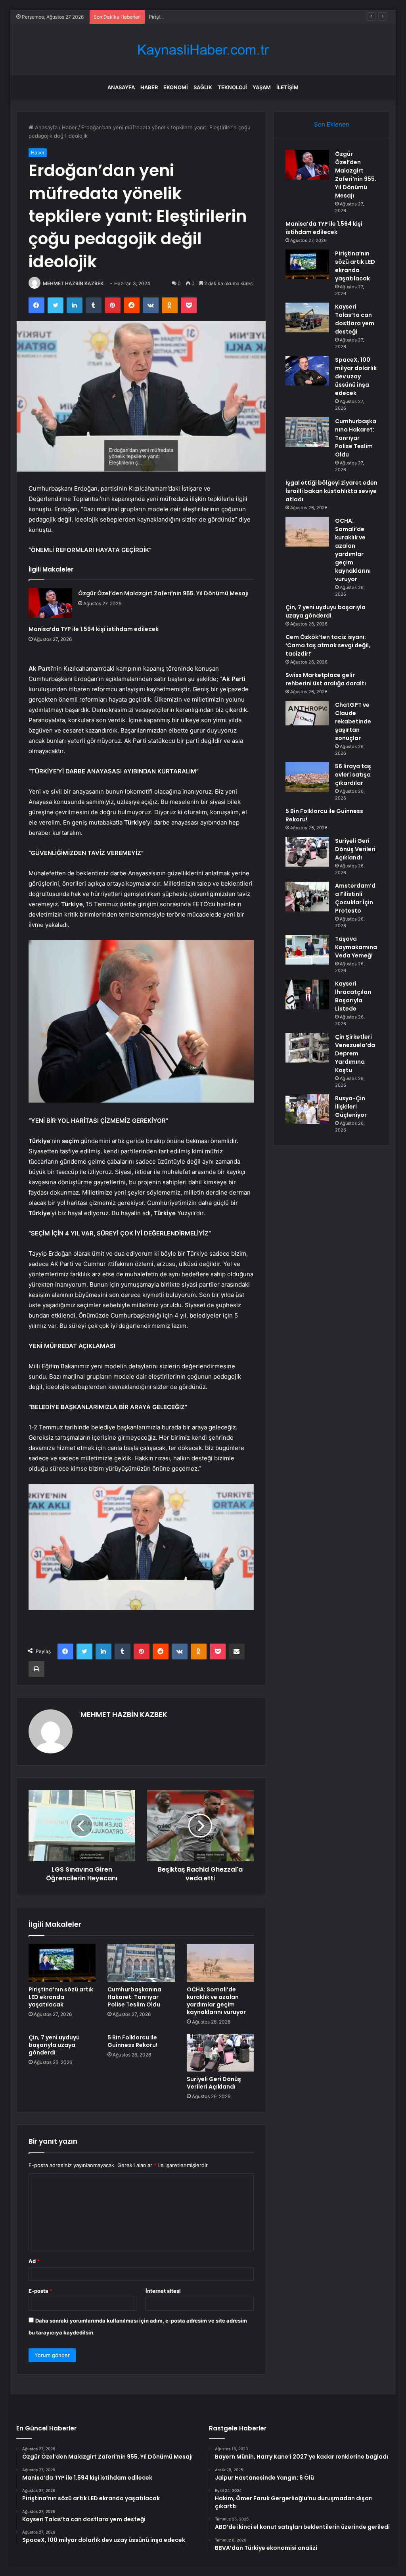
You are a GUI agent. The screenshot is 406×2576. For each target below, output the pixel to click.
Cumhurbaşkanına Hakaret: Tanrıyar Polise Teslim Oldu (134, 1997)
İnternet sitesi (163, 2291)
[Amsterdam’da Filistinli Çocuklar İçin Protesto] (307, 897)
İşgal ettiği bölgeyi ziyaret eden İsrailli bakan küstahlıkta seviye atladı (331, 491)
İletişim (287, 87)
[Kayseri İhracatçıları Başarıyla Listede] (307, 995)
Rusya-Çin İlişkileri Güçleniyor (351, 1107)
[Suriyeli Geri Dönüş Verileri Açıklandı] (220, 2053)
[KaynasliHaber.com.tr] (203, 50)
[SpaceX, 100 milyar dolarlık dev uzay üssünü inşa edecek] (307, 371)
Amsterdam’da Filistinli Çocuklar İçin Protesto (355, 898)
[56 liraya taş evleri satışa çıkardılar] (307, 777)
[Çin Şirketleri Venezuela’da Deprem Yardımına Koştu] (307, 1048)
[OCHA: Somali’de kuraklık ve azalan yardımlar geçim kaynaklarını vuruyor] (220, 1963)
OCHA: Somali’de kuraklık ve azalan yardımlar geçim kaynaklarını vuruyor (216, 2001)
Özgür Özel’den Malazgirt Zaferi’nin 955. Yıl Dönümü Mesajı (163, 593)
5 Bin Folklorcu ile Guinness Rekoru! (132, 2041)
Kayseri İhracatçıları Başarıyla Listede (353, 996)
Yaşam (262, 87)
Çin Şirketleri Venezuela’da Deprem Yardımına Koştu (355, 1053)
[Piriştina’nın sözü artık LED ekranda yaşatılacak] (62, 1963)
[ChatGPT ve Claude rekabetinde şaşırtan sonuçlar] (307, 713)
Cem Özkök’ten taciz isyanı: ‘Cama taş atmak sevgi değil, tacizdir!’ (328, 645)
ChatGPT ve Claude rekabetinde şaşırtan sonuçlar (353, 721)
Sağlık (203, 87)
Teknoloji (232, 87)
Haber (149, 87)
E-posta (40, 2291)
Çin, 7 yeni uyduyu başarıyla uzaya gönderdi (54, 2045)
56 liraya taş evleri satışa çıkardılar (353, 775)
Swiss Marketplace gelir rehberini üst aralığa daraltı (326, 679)
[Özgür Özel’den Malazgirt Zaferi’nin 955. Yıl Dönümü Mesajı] (50, 603)
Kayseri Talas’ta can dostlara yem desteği (355, 319)
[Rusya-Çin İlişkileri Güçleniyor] (307, 1109)
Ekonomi (176, 87)
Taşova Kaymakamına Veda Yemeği (356, 947)
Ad (34, 2261)
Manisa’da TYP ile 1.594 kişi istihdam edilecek (94, 629)
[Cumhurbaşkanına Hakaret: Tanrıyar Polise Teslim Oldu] (141, 1963)
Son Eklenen (332, 124)
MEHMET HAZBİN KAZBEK (73, 283)
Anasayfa (121, 87)
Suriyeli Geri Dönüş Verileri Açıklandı (214, 2083)
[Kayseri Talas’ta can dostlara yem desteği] (307, 317)
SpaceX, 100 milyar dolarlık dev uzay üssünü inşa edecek (356, 376)
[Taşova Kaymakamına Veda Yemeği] (307, 950)
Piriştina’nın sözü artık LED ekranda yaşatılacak (206, 17)
